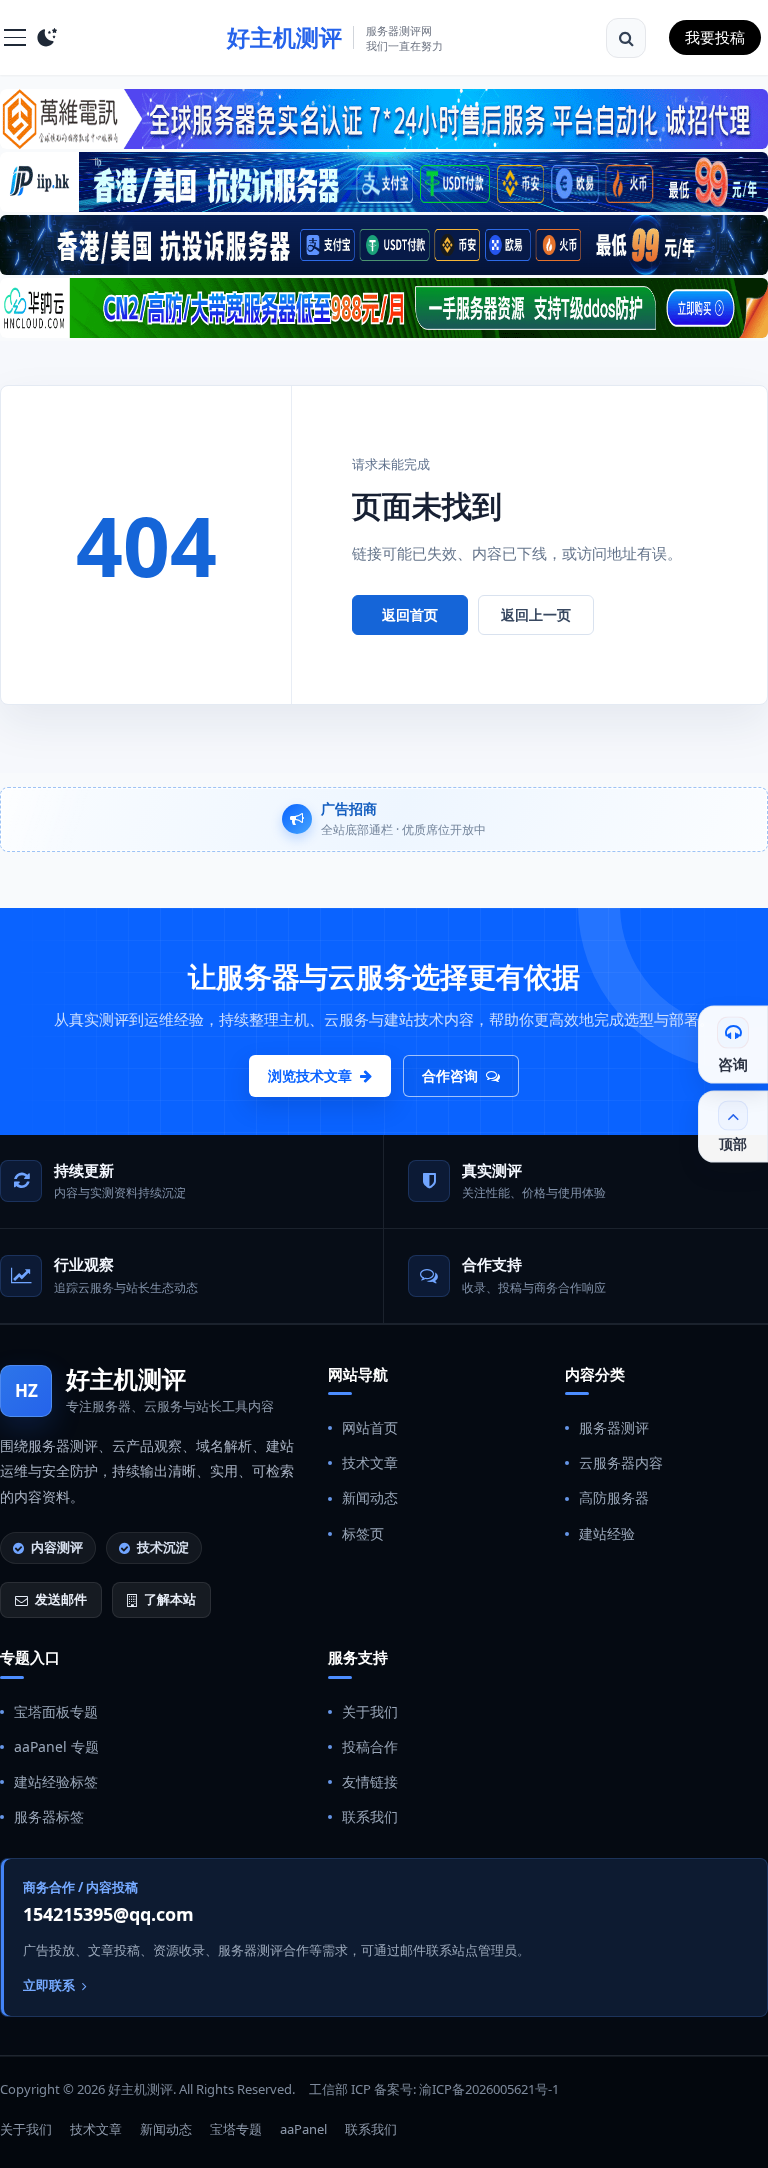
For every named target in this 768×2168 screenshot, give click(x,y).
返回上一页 (536, 614)
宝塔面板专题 (56, 1711)
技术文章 (370, 1462)
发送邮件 (61, 1599)
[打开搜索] (626, 38)
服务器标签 (49, 1816)
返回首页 (410, 614)
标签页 (363, 1533)
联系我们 (370, 1816)
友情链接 (370, 1781)
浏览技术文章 (310, 1075)
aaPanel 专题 (56, 1746)
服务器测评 (614, 1427)
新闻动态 (370, 1497)
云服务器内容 (621, 1462)
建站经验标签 (56, 1781)
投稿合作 (370, 1746)
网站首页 (370, 1427)
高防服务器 (614, 1497)
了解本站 (170, 1599)
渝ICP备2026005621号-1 (489, 2089)
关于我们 (370, 1711)
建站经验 (607, 1533)
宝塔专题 (236, 2129)
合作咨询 (450, 1075)
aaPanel (303, 2129)
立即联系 (49, 1985)
